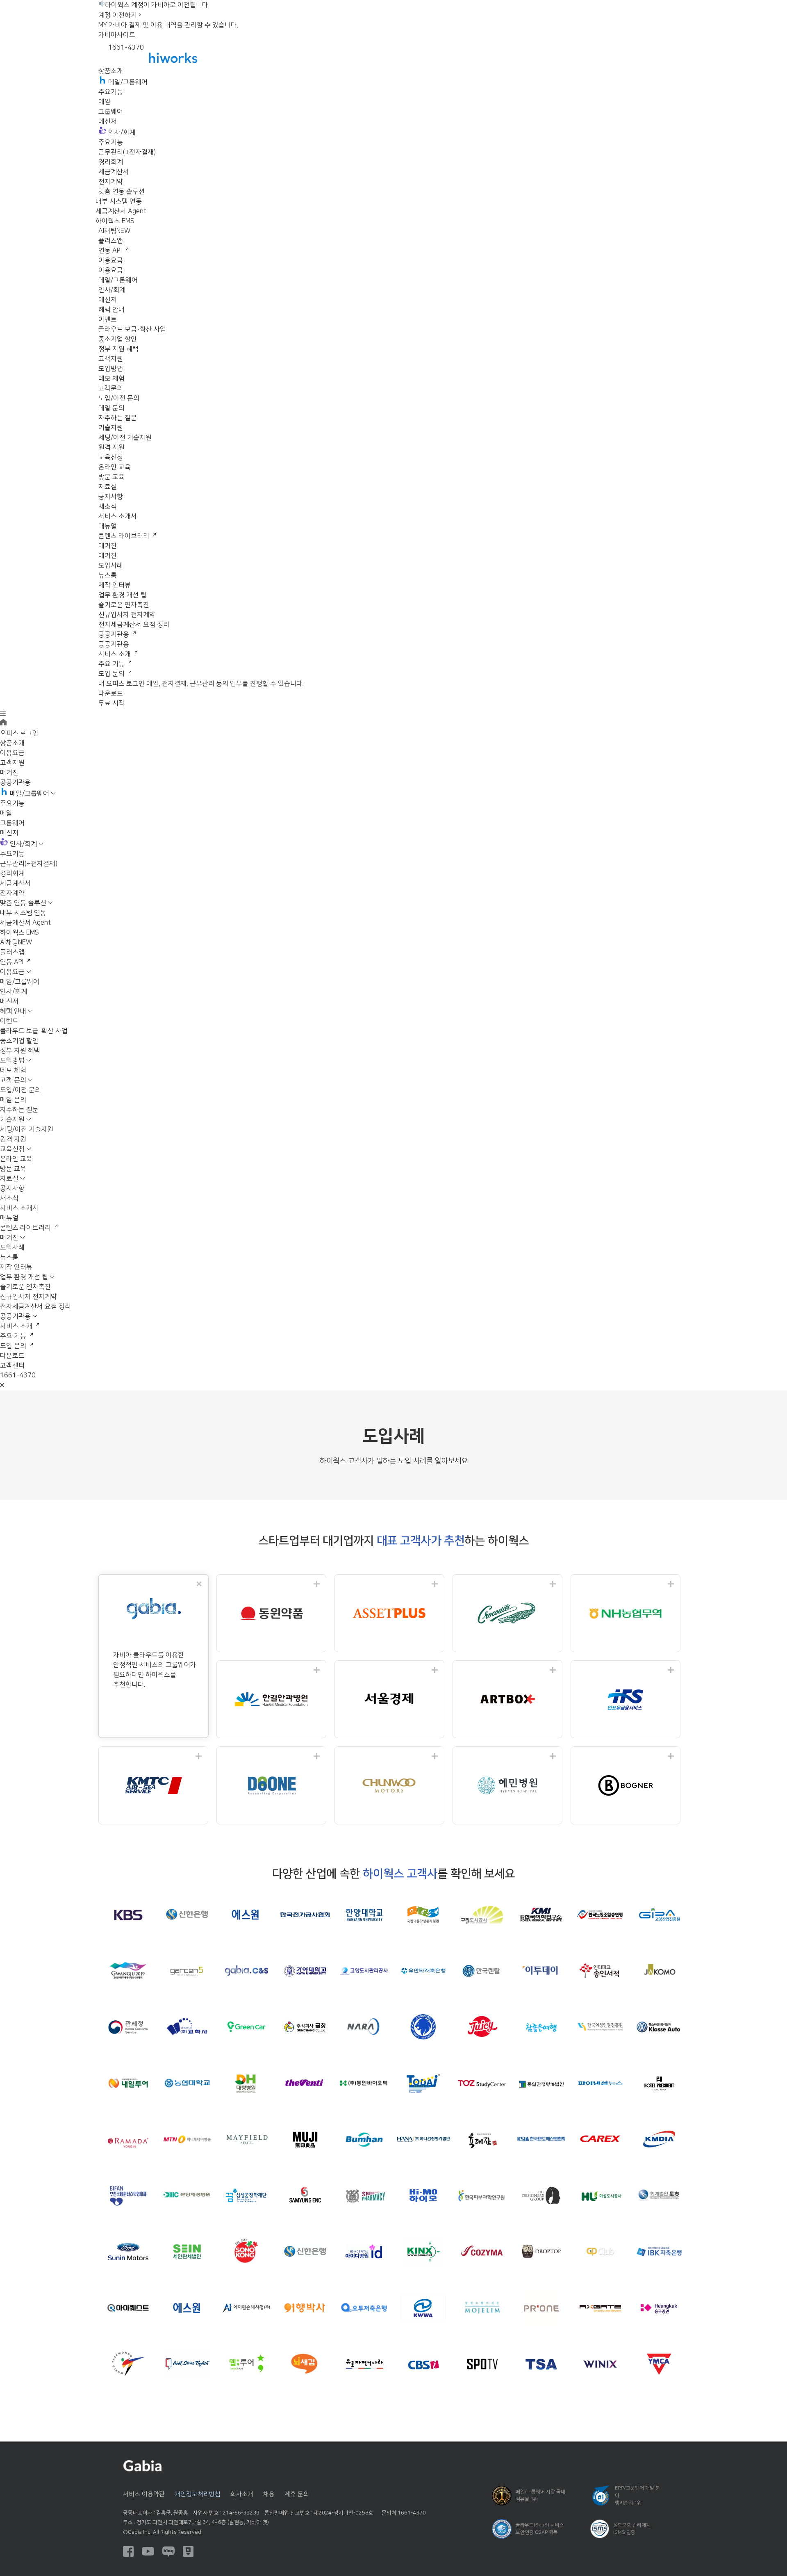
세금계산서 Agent (121, 211)
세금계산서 (114, 172)
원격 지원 (111, 447)
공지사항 (111, 497)
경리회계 (111, 162)
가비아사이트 (117, 35)
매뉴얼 (108, 526)
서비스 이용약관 (144, 2494)
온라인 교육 (115, 467)
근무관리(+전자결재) (127, 152)
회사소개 (242, 2494)
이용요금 (111, 260)
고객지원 (111, 359)
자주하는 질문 (118, 418)
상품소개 (111, 71)
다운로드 (111, 693)
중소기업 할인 (118, 339)
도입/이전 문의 (119, 398)
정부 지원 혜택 (118, 349)
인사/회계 (112, 290)
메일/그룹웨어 (118, 280)
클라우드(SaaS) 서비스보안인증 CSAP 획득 (540, 2529)
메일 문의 (111, 408)
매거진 (108, 546)
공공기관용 (115, 634)
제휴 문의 (297, 2494)
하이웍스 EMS (115, 221)
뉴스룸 (108, 575)
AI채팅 (114, 231)
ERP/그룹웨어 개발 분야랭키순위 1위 (637, 2495)
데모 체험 (111, 378)
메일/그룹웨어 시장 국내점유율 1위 (540, 2495)
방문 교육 (111, 477)
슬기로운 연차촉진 (124, 605)
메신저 (108, 121)
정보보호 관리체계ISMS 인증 (632, 2529)
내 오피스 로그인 (122, 684)
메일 (105, 102)
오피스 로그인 (19, 733)
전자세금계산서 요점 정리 (134, 625)
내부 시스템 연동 (119, 201)
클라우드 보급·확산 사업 (132, 329)
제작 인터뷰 (115, 585)
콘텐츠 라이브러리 (125, 536)
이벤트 (108, 319)
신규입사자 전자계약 (127, 615)
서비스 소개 (115, 654)
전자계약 (111, 182)
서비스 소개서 (118, 516)
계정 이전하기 (118, 15)
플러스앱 (111, 241)
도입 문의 (112, 674)
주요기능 (111, 92)
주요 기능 (112, 664)
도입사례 (111, 565)
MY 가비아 (113, 25)
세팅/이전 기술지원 (125, 438)
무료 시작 (111, 703)
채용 (269, 2494)
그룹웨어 (111, 112)
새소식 (108, 506)
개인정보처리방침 (198, 2494)
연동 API (111, 251)
